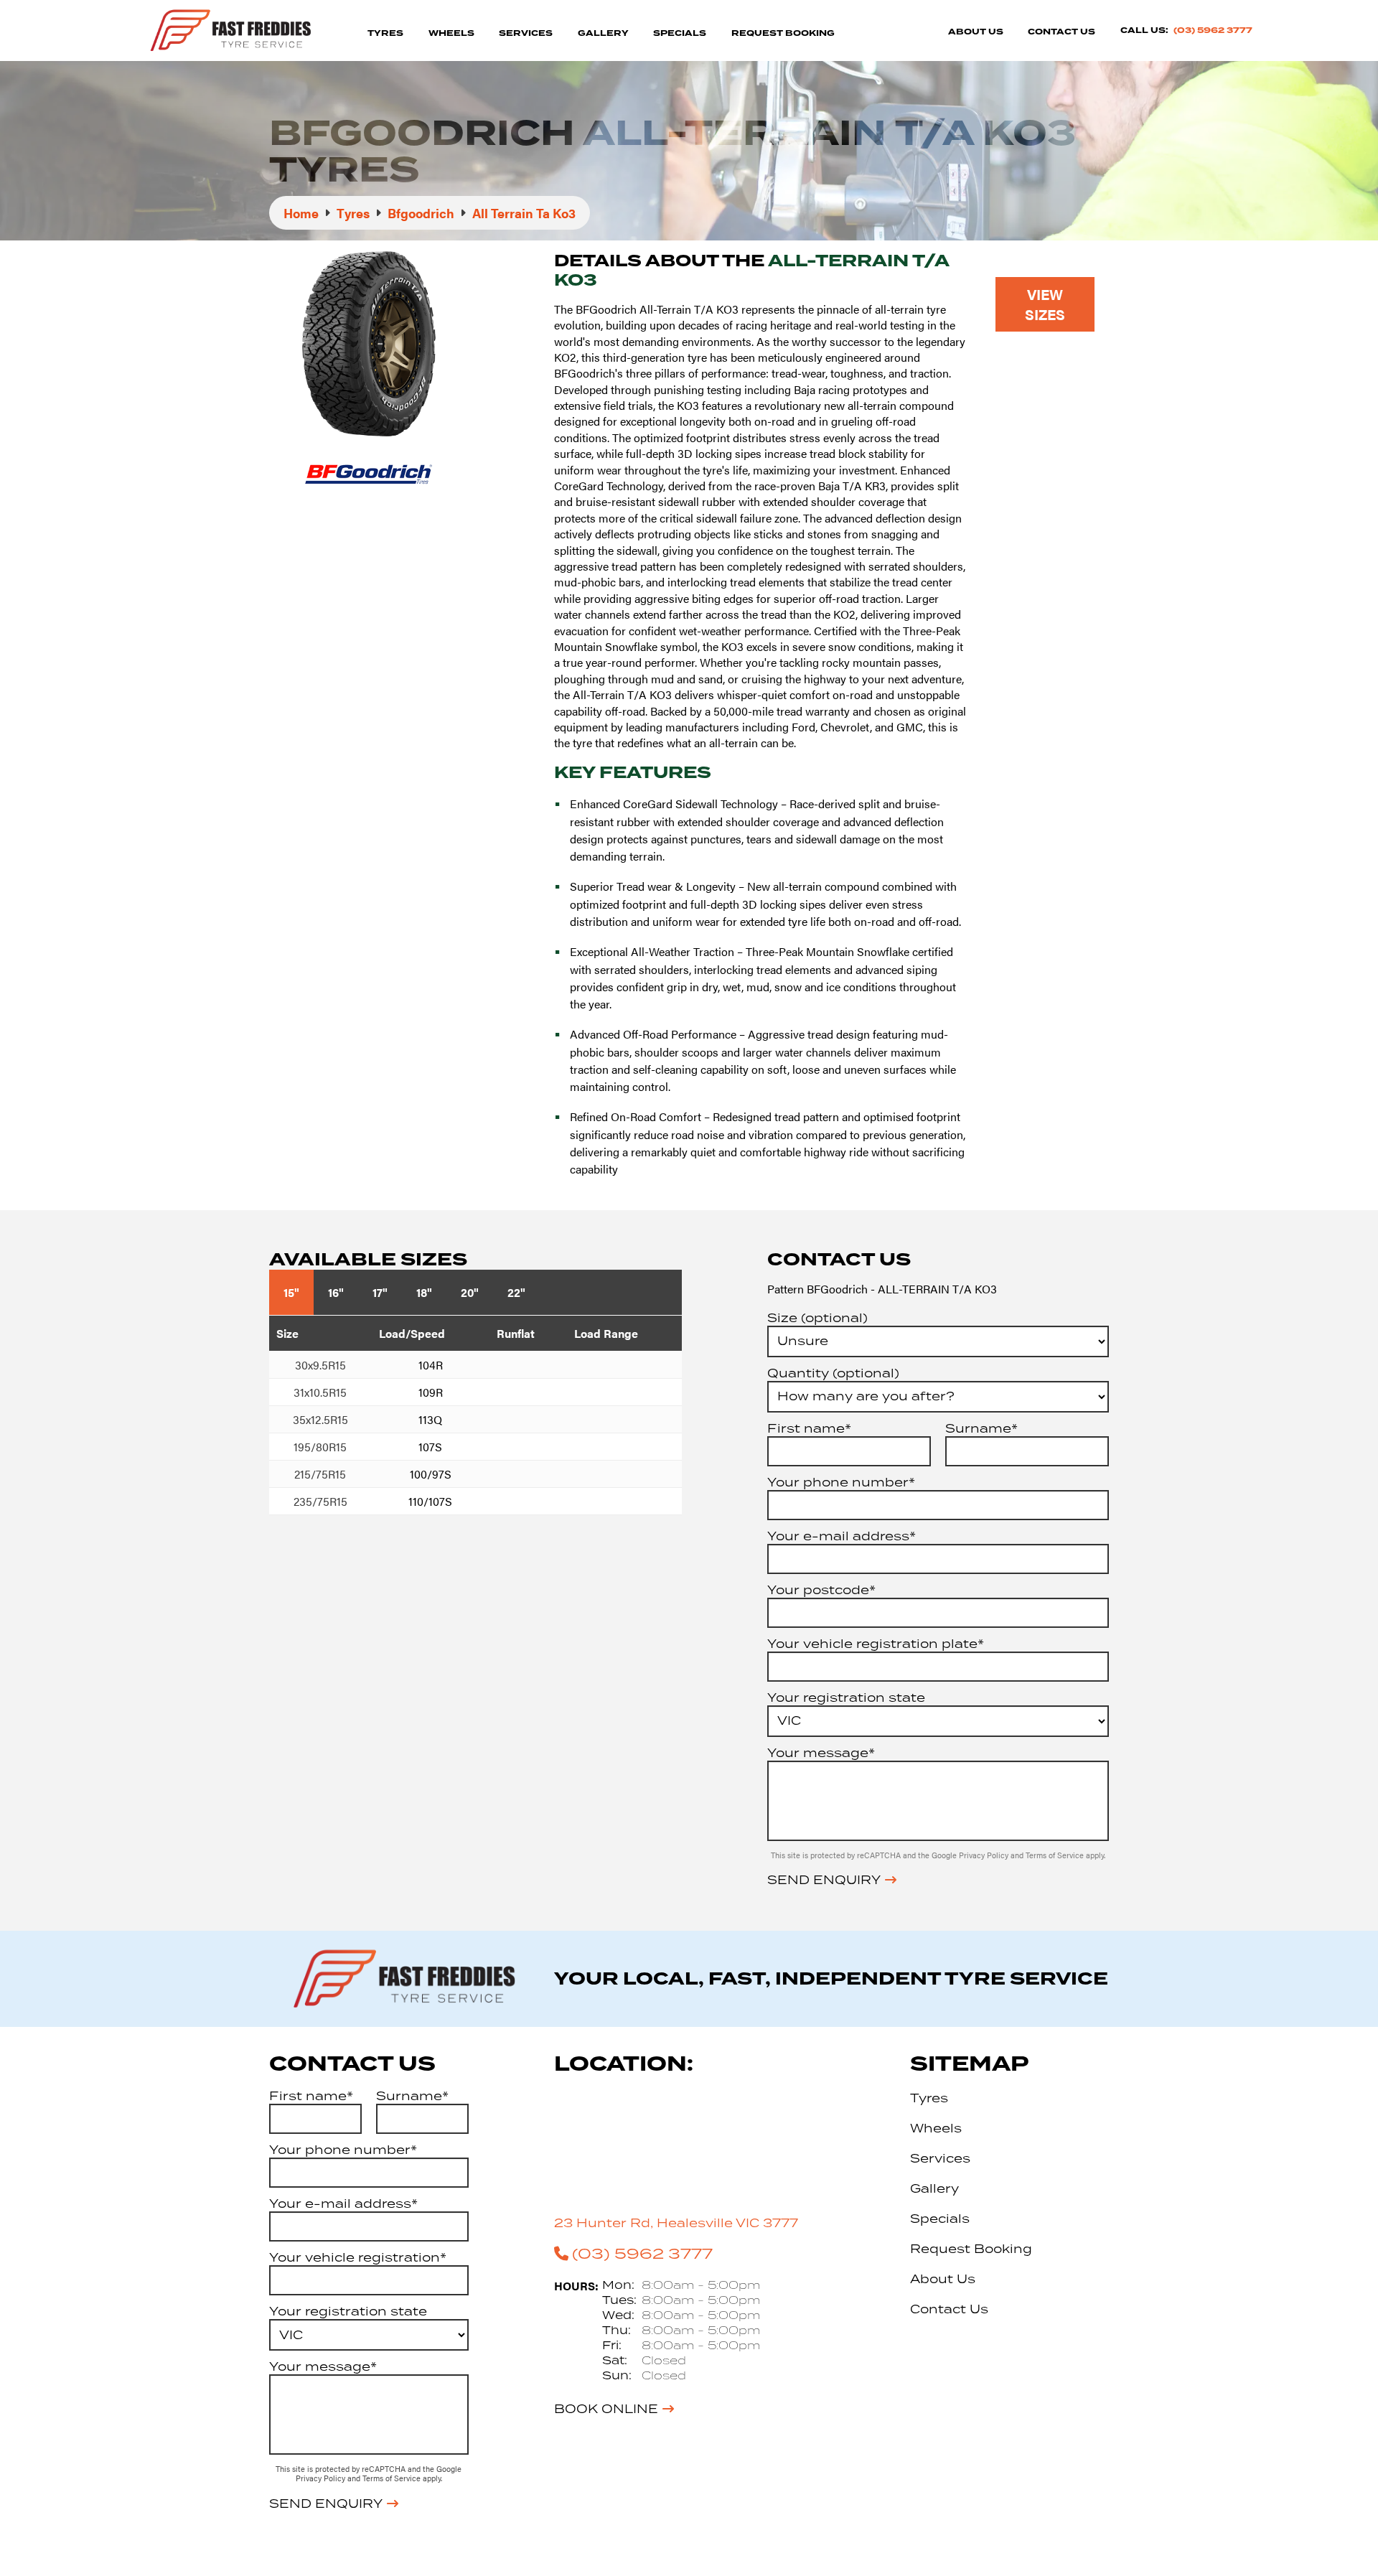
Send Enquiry (824, 1880)
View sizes (1045, 304)
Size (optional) (817, 1318)
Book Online (606, 2409)
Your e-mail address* (842, 1536)
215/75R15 (320, 1474)
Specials (680, 33)
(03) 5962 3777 (1213, 31)
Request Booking (783, 33)
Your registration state (846, 1697)
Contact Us (1061, 32)
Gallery (603, 33)
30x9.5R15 (320, 1365)
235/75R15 (320, 1501)
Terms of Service (1056, 1855)
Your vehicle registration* (358, 2257)
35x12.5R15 (320, 1419)
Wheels (451, 33)
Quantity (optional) (833, 1373)
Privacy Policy (985, 1855)
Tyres (385, 33)
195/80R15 (320, 1447)
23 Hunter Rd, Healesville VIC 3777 (676, 2223)
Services (526, 33)
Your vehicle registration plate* (876, 1644)
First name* (809, 1428)
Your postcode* (821, 1590)
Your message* (821, 1753)
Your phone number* (841, 1482)
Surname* (981, 1428)
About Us (976, 32)
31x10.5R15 (320, 1392)
